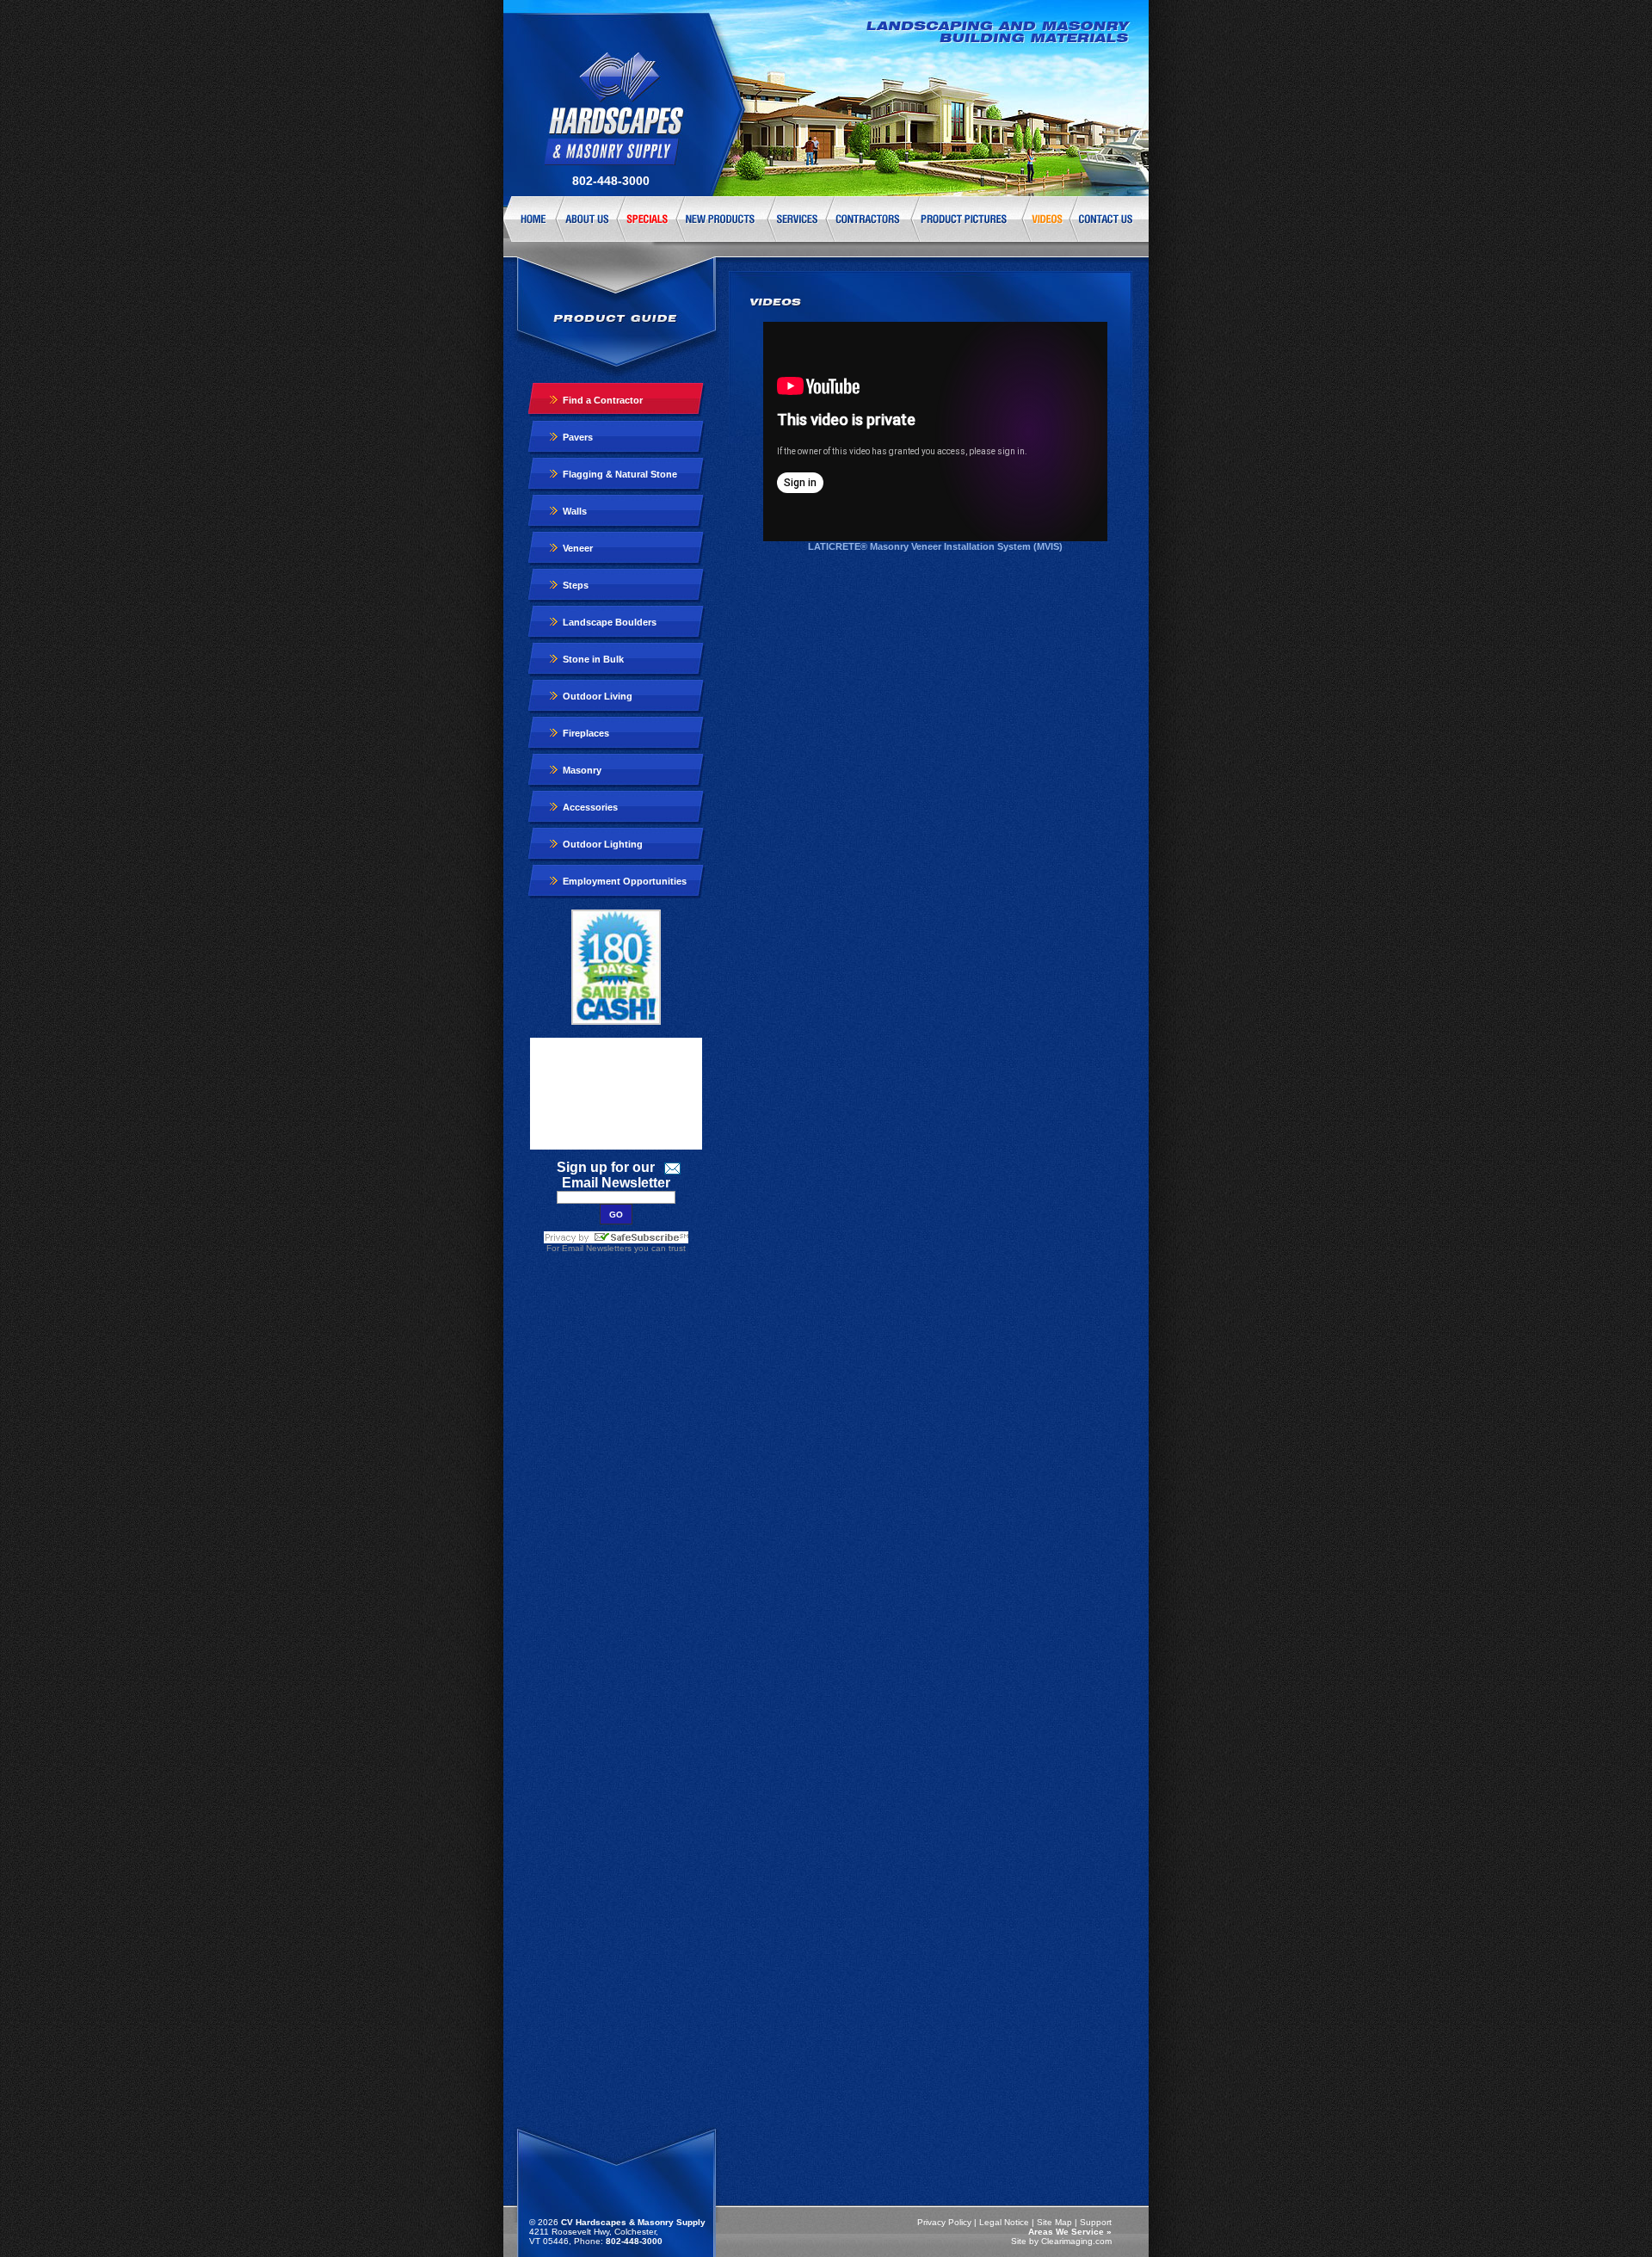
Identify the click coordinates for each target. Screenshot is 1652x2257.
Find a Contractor (603, 400)
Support (1096, 2222)
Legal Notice (1004, 2222)
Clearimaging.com (1076, 2241)
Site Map (1054, 2222)
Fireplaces (586, 733)
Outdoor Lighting (603, 844)
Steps (576, 585)
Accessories (590, 807)
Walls (575, 511)
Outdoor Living (598, 696)
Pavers (578, 437)
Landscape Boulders (610, 622)
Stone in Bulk (593, 659)
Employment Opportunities (625, 881)
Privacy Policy (944, 2222)
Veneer (578, 548)
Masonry (582, 770)
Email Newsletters (597, 1248)
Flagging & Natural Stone (620, 474)
